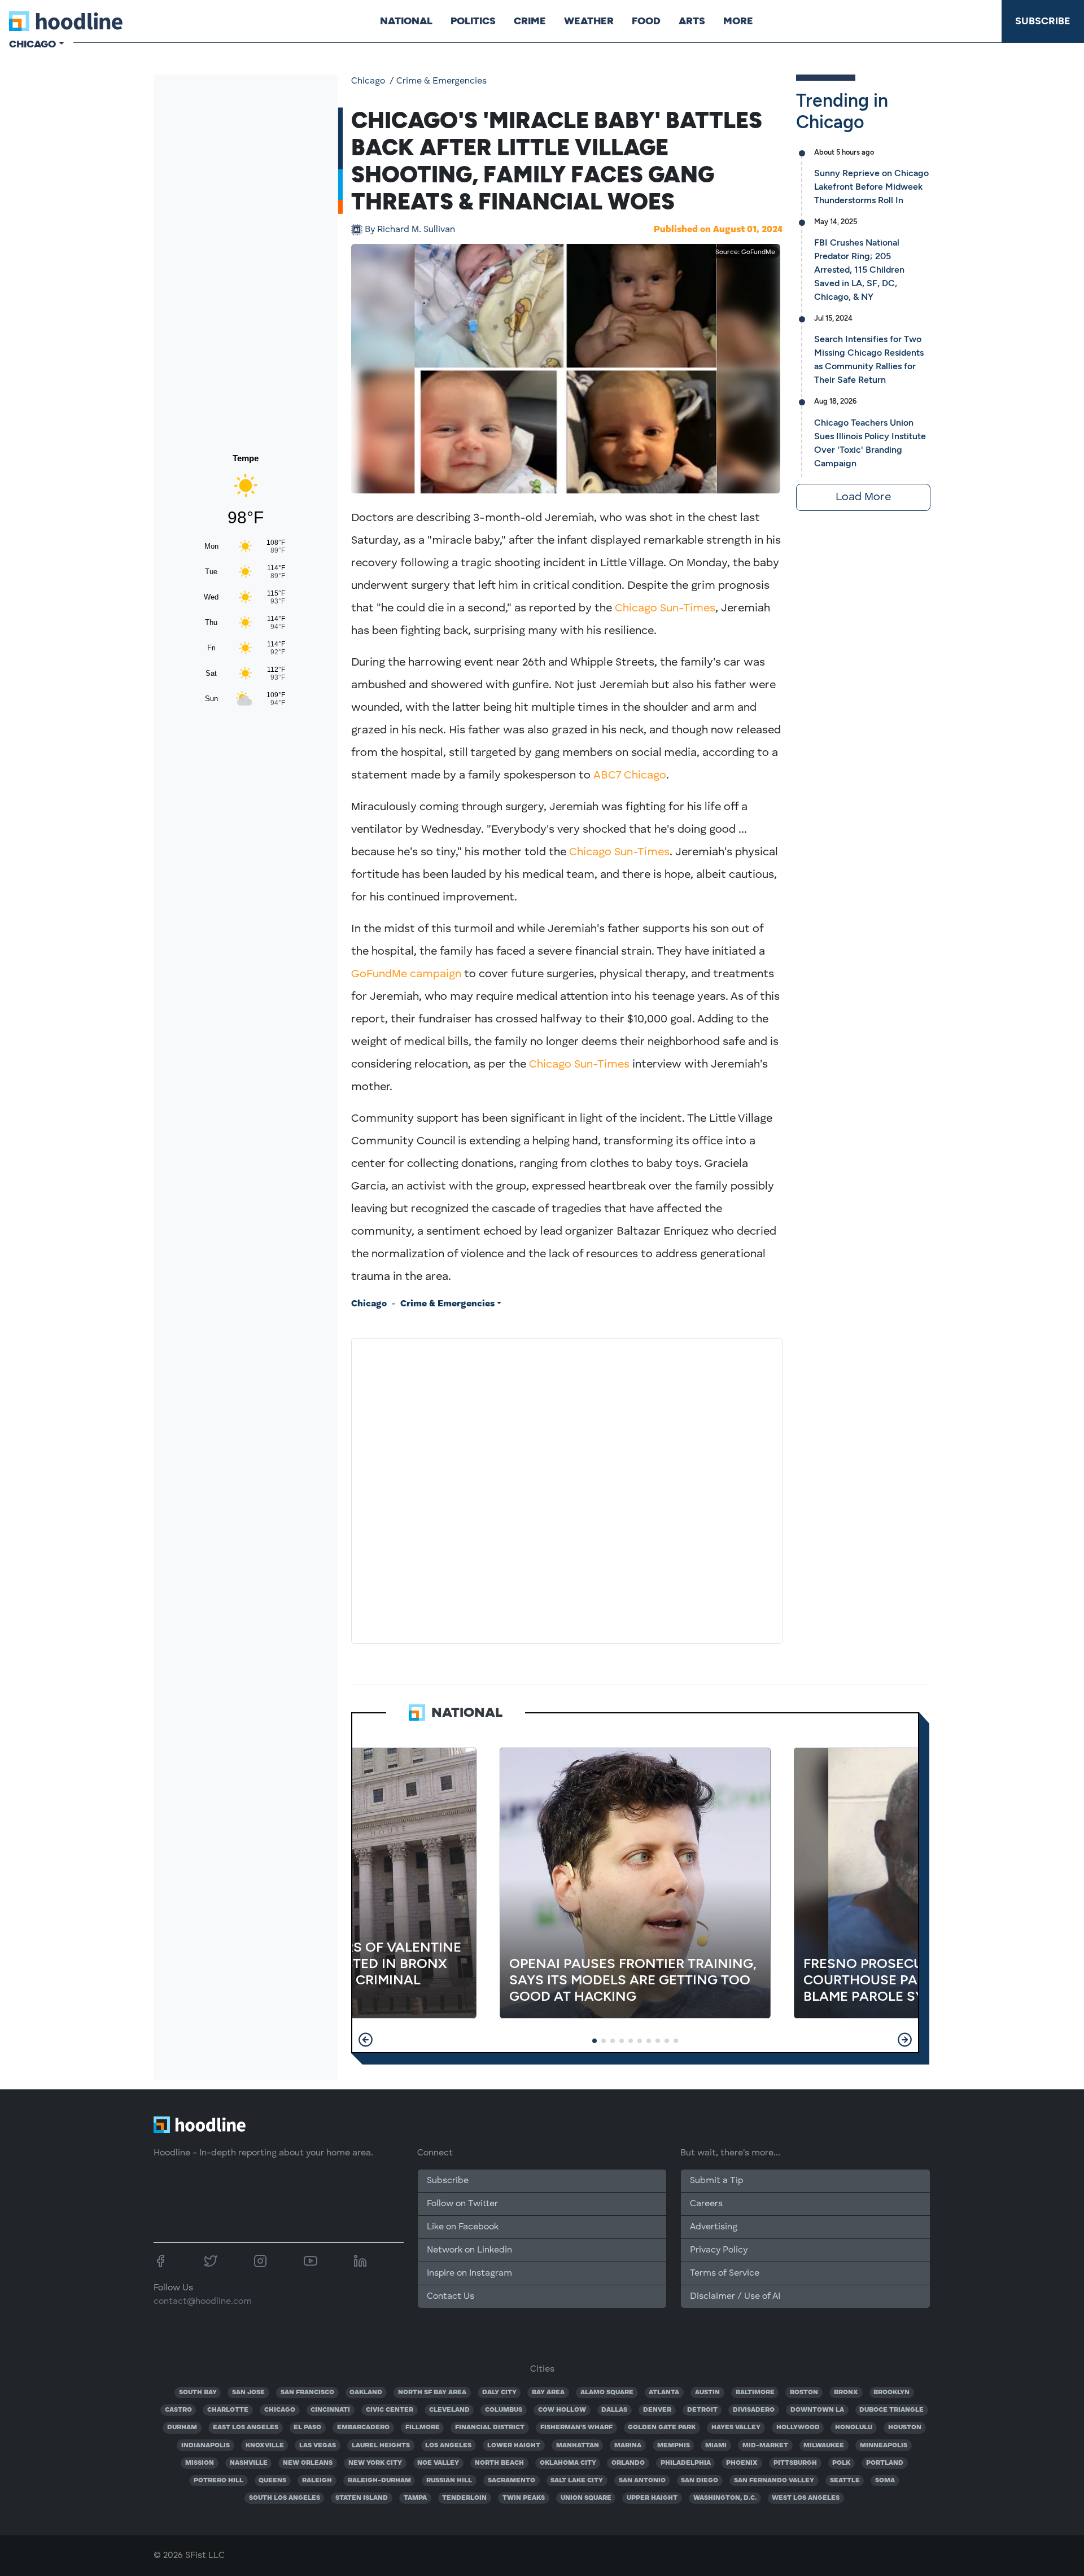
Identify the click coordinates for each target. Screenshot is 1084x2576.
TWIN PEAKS (524, 2498)
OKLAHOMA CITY (568, 2463)
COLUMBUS (504, 2410)
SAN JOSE (248, 2393)
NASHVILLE (249, 2463)
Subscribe (1043, 21)
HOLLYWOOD (798, 2428)
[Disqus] (567, 1489)
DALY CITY (499, 2393)
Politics (473, 21)
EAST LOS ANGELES (246, 2428)
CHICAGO (280, 2410)
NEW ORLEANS (308, 2463)
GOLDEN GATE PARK (662, 2428)
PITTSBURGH (795, 2463)
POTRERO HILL (218, 2481)
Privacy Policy (719, 2250)
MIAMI (716, 2446)
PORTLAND (885, 2463)
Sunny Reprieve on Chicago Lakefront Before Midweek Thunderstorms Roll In (871, 187)
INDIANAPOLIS (206, 2446)
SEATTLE (845, 2481)
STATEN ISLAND (362, 2498)
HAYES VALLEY (736, 2428)
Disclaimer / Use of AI (735, 2297)
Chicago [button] (32, 44)
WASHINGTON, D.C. (725, 2498)
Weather (589, 21)
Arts (692, 21)
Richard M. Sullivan (410, 230)
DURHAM (182, 2428)
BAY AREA (548, 2393)
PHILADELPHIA (686, 2463)
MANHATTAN (578, 2446)
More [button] (738, 21)
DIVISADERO (754, 2410)
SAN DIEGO (700, 2481)
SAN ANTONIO (642, 2481)
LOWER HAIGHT (514, 2446)
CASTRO (178, 2410)
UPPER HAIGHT (652, 2498)
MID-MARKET (765, 2446)
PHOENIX (742, 2463)
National (406, 21)
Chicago (368, 81)
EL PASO (307, 2428)
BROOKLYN (891, 2393)
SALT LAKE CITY (577, 2481)
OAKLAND (366, 2393)
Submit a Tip (716, 2181)
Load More (863, 497)
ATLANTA (664, 2393)
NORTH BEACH (499, 2463)
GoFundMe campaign (406, 974)
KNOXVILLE (265, 2446)
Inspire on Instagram (469, 2273)
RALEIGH (317, 2481)
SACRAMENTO (512, 2481)
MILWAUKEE (824, 2446)
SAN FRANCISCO (307, 2393)
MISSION (200, 2463)
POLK (841, 2463)
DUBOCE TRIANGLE (891, 2410)
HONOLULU (854, 2428)
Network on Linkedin (469, 2250)
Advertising (714, 2227)
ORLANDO (628, 2463)
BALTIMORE (755, 2393)
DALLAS (614, 2410)
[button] (366, 2040)
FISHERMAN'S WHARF (576, 2428)
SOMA (885, 2481)
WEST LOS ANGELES (806, 2498)
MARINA (628, 2446)
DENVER (657, 2410)
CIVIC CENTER (390, 2410)
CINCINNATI (330, 2410)
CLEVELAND (449, 2410)
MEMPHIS (674, 2446)
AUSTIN (707, 2393)
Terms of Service (725, 2273)
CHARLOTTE (228, 2410)
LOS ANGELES (448, 2446)
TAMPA (415, 2498)
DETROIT (702, 2410)
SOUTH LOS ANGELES (285, 2498)
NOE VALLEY (438, 2463)
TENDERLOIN (464, 2498)
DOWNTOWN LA (817, 2410)
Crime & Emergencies (442, 81)
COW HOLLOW (562, 2410)
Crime (530, 21)
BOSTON (804, 2393)
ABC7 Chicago (630, 776)
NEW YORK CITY (375, 2463)
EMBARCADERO (363, 2428)
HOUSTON (905, 2428)
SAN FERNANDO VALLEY (774, 2481)
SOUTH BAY (198, 2393)
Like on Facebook (463, 2227)
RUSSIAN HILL (449, 2481)
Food (646, 21)
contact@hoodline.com (203, 2302)
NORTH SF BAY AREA (432, 2393)
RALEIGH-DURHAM (379, 2481)
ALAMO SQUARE (607, 2393)
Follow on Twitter (462, 2204)
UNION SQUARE (586, 2498)
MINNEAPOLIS (884, 2446)
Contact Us (451, 2297)
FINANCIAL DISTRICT (490, 2428)
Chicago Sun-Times (665, 609)
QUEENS (272, 2481)
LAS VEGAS (318, 2446)
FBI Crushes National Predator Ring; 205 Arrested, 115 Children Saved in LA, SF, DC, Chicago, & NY (859, 270)
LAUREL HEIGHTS (381, 2446)
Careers (706, 2204)
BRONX (846, 2393)
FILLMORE (423, 2428)
